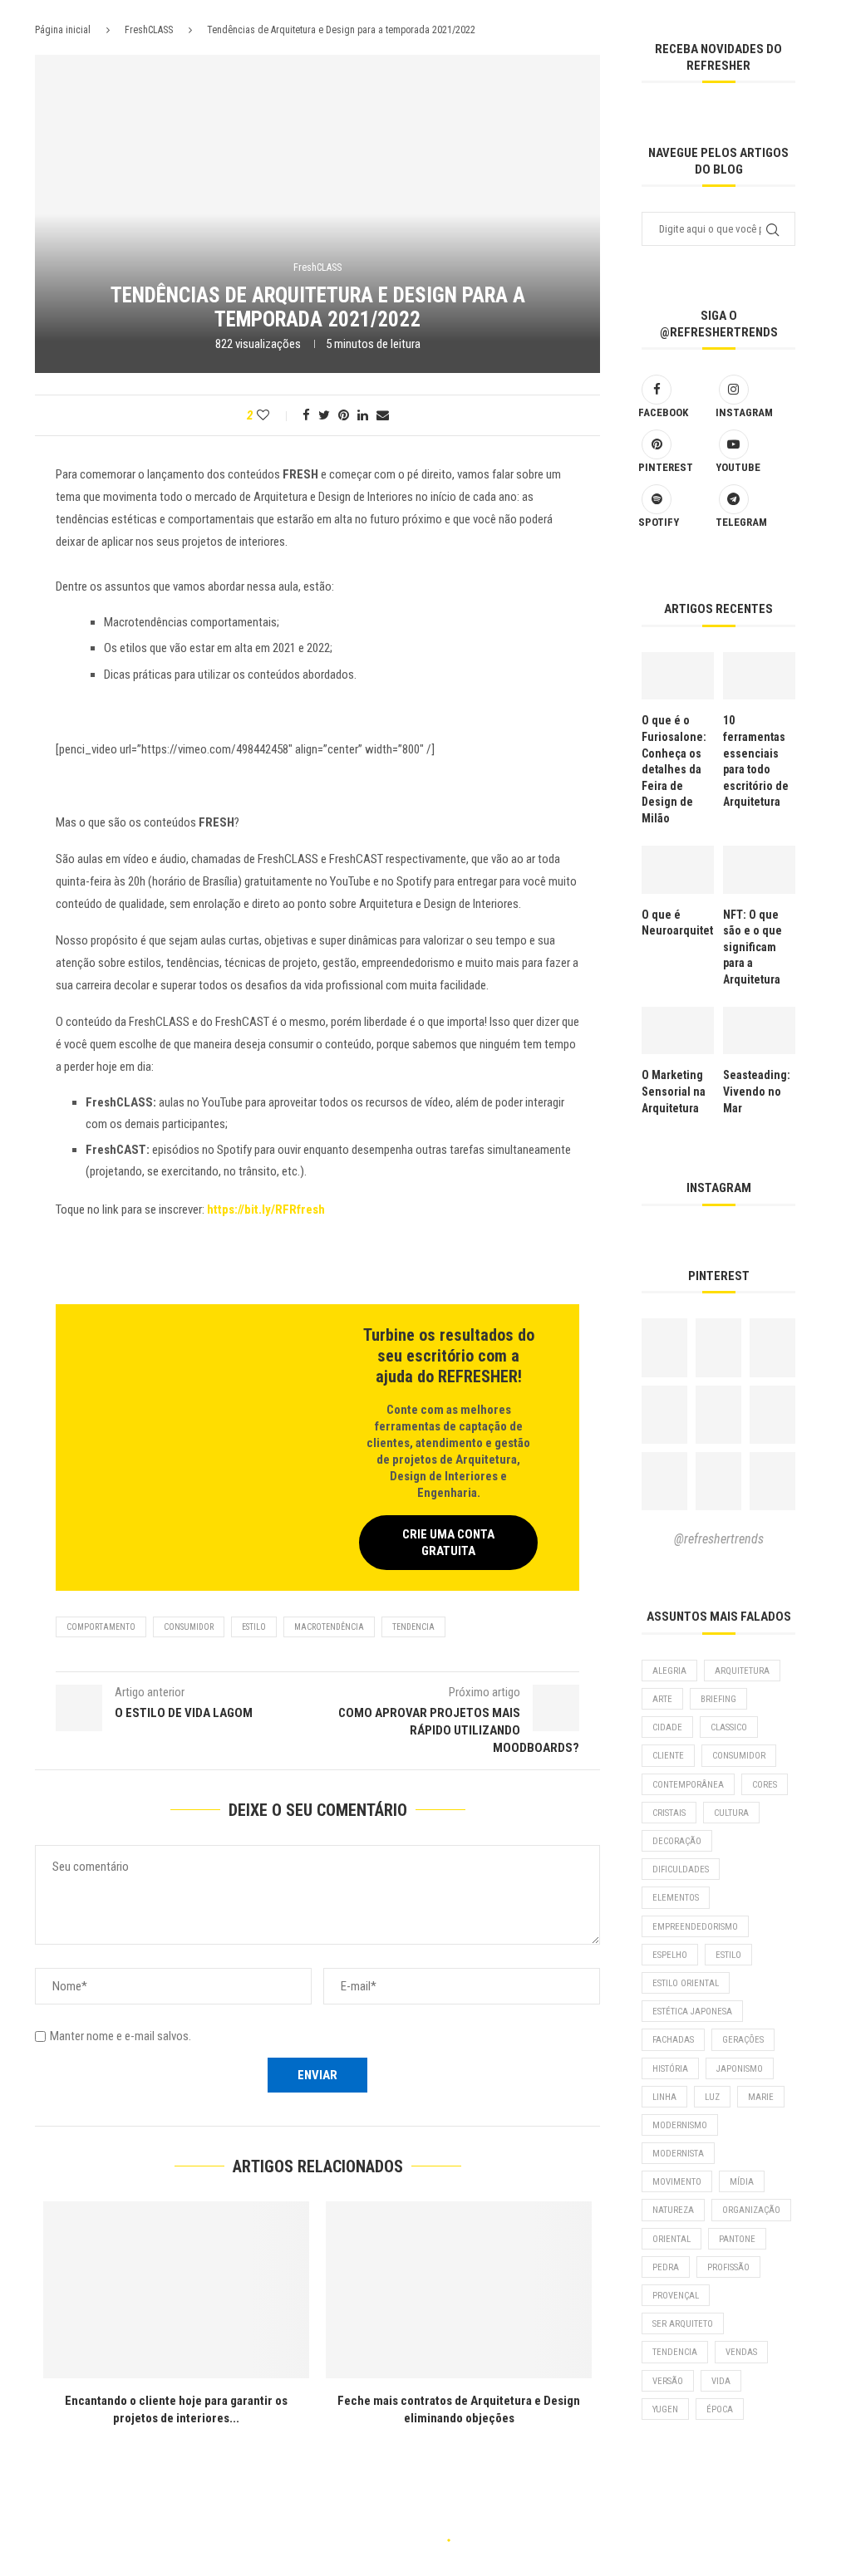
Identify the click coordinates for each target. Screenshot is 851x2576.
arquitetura (742, 1671)
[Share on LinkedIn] (363, 415)
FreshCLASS (149, 30)
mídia (742, 2182)
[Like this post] (274, 415)
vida (721, 2381)
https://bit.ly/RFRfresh (266, 1209)
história (670, 2069)
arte (662, 1699)
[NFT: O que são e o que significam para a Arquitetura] (759, 870)
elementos (676, 1898)
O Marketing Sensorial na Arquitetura (674, 1091)
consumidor (189, 1627)
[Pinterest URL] (664, 1347)
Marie (761, 2097)
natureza (673, 2210)
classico (729, 1727)
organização (751, 2210)
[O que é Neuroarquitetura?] (678, 870)
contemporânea (688, 1785)
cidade (667, 1727)
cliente (668, 1756)
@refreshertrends (719, 1539)
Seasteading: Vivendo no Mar (757, 1091)
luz (712, 2097)
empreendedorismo (695, 1927)
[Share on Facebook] (306, 415)
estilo (254, 1627)
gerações (743, 2040)
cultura (731, 1813)
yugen (665, 2409)
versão (668, 2381)
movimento (677, 2182)
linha (664, 2097)
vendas (741, 2352)
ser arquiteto (683, 2324)
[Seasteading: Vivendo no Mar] (759, 1031)
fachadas (673, 2040)
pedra (666, 2267)
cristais (669, 1813)
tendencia (413, 1627)
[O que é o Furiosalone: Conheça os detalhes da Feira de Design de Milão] (678, 676)
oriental (671, 2239)
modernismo (680, 2125)
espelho (670, 1955)
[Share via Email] (383, 415)
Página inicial (63, 30)
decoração (677, 1841)
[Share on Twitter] (324, 415)
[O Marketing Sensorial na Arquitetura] (678, 1031)
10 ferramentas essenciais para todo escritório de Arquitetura (756, 761)
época (720, 2409)
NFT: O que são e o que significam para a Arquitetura (753, 947)
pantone (737, 2239)
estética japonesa (692, 2012)
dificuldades (681, 1869)
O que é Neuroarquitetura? (678, 923)
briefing (718, 1699)
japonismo (740, 2069)
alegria (669, 1671)
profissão (728, 2267)
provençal (676, 2296)
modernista (678, 2154)
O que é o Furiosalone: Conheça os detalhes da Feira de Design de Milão (674, 769)
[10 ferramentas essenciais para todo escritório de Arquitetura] (759, 676)
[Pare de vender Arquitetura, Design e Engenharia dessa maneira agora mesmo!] (204, 2290)
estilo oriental (686, 1983)
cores (765, 1785)
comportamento (101, 1627)
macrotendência (329, 1627)
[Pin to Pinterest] (344, 415)
